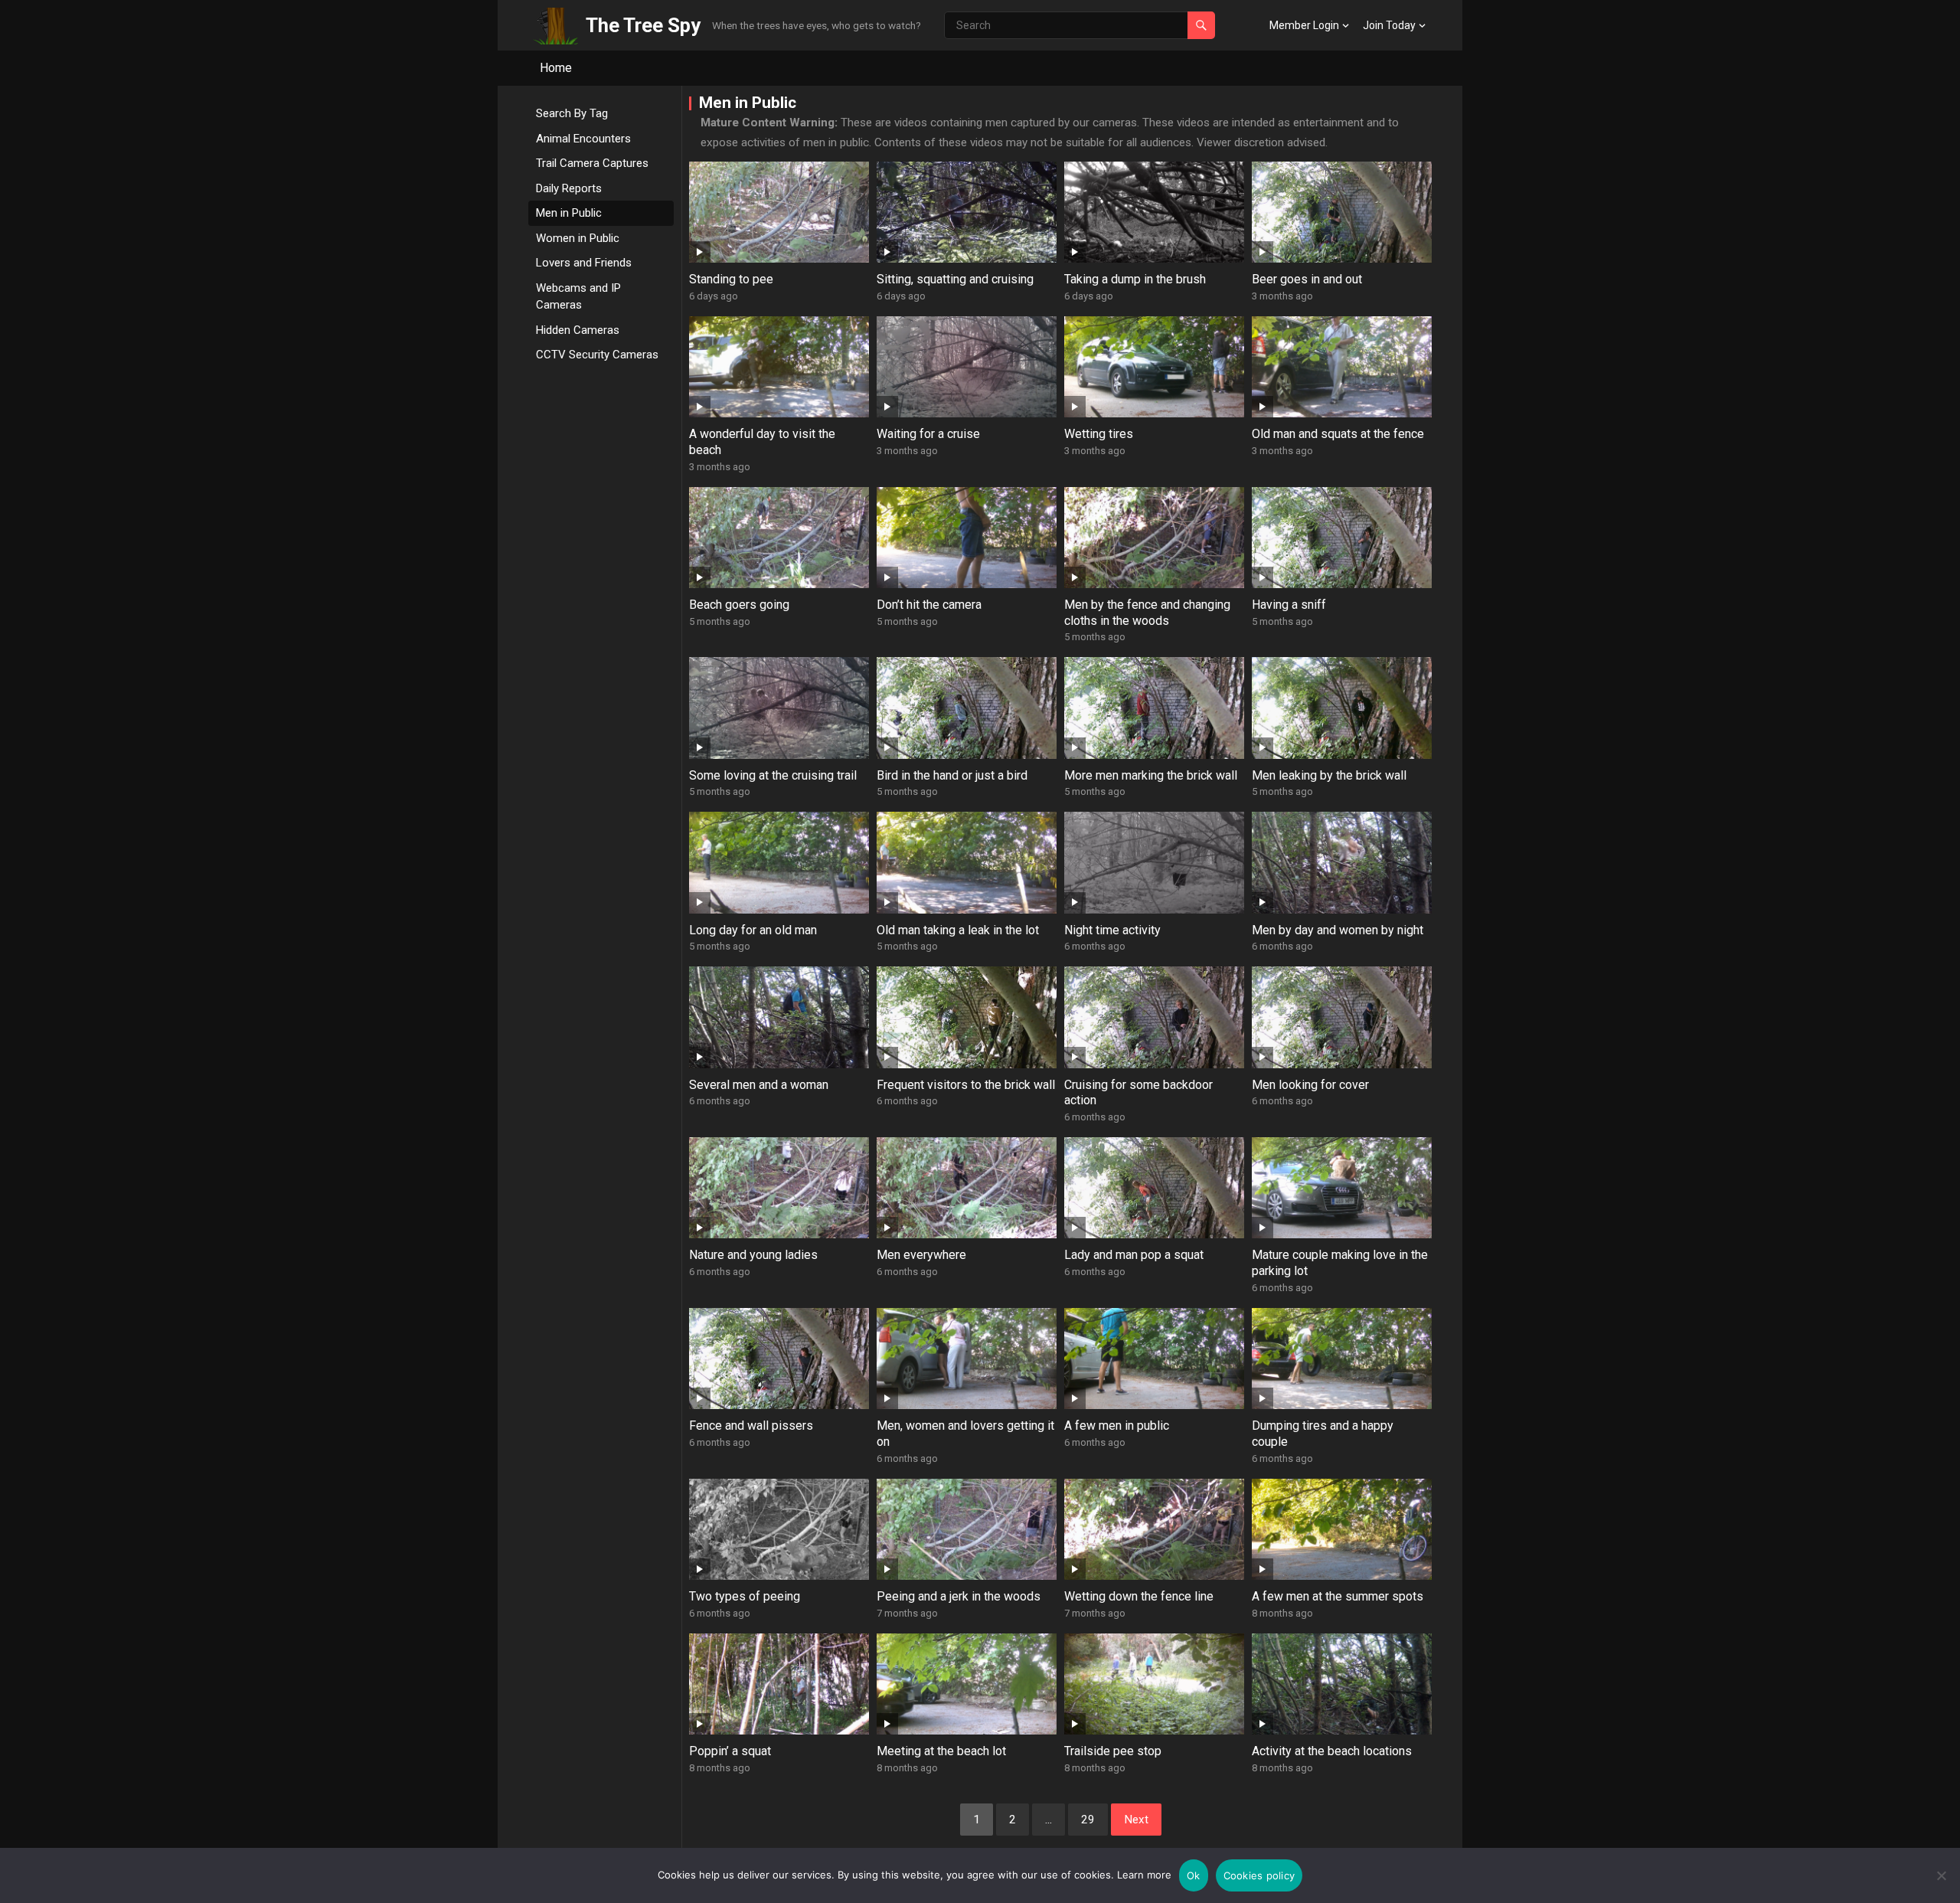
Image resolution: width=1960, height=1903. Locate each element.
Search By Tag (572, 113)
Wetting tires (1099, 434)
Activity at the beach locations (1332, 1751)
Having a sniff (1289, 605)
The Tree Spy (643, 25)
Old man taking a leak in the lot (958, 930)
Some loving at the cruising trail (773, 775)
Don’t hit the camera (929, 605)
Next (1136, 1820)
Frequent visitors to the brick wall (966, 1085)
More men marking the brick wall (1151, 775)
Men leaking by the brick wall (1329, 775)
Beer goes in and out (1307, 279)
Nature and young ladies (753, 1255)
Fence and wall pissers (751, 1426)
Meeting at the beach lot (941, 1751)
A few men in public (1117, 1426)
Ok (1194, 1875)
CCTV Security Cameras (597, 355)
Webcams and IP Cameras (578, 297)
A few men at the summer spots (1338, 1596)
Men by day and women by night (1338, 930)
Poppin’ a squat (730, 1751)
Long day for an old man (753, 930)
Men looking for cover (1310, 1085)
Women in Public (578, 238)
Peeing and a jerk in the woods (959, 1596)
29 (1088, 1820)
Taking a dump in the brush (1135, 279)
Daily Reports (569, 188)
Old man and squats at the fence (1338, 434)
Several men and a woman (759, 1085)
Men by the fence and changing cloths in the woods (1147, 613)
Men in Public (569, 213)
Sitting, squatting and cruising (955, 279)
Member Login (1304, 25)
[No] (1941, 1875)
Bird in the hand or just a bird (952, 775)
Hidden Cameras (578, 330)
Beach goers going (739, 605)
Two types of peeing (745, 1596)
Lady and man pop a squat (1134, 1255)
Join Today (1389, 25)
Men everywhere (921, 1255)
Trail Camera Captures (592, 163)
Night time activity (1112, 930)
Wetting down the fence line (1139, 1596)
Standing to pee (731, 279)
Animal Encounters (583, 139)
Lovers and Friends (584, 263)
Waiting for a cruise (928, 434)
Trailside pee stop (1113, 1751)
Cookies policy (1259, 1875)
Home (556, 68)
